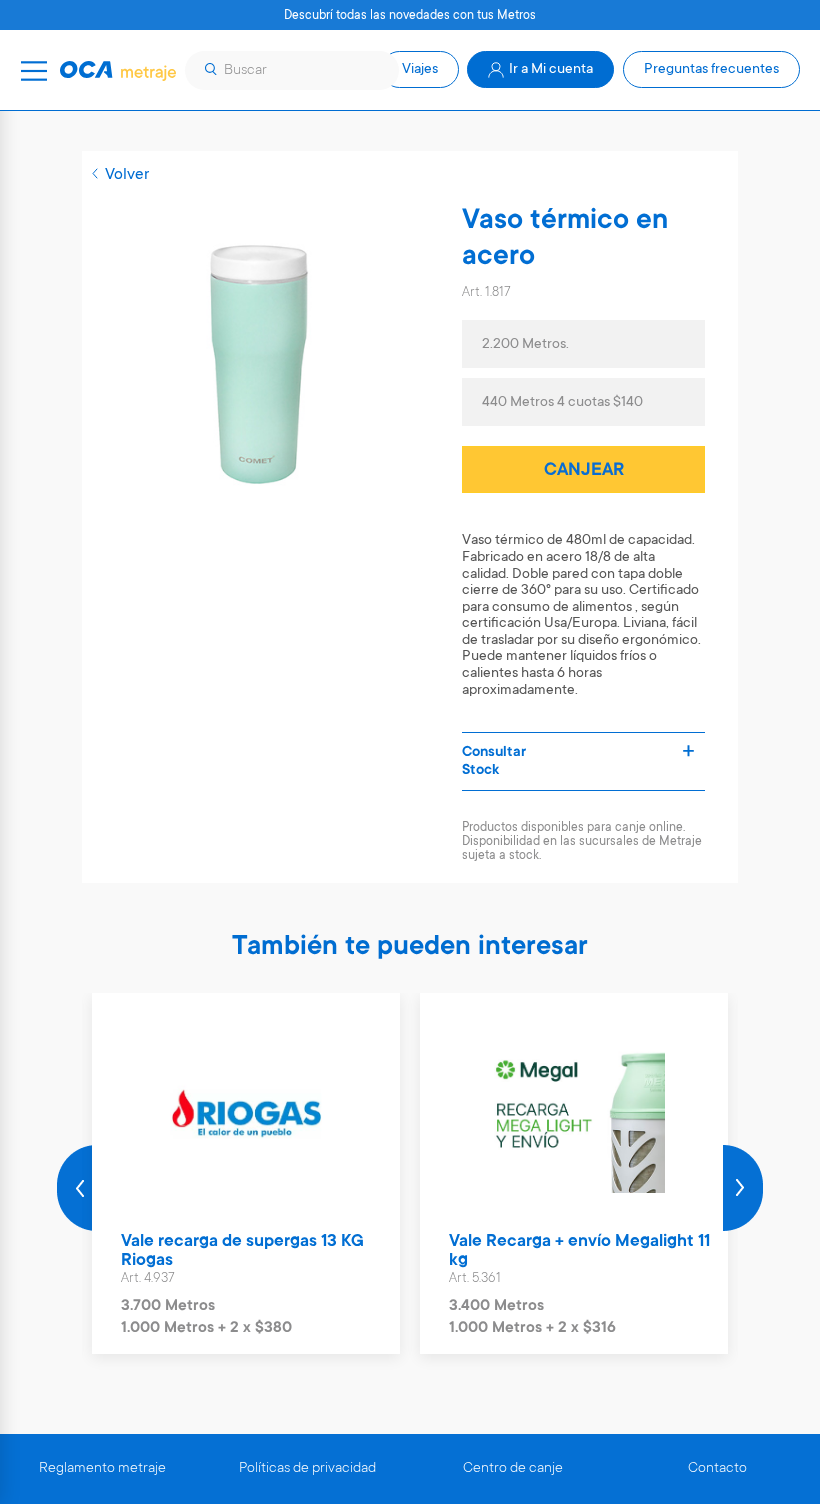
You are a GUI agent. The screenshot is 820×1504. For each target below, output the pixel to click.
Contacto (717, 1469)
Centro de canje (513, 1469)
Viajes (420, 70)
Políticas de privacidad (307, 1469)
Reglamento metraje (102, 1469)
